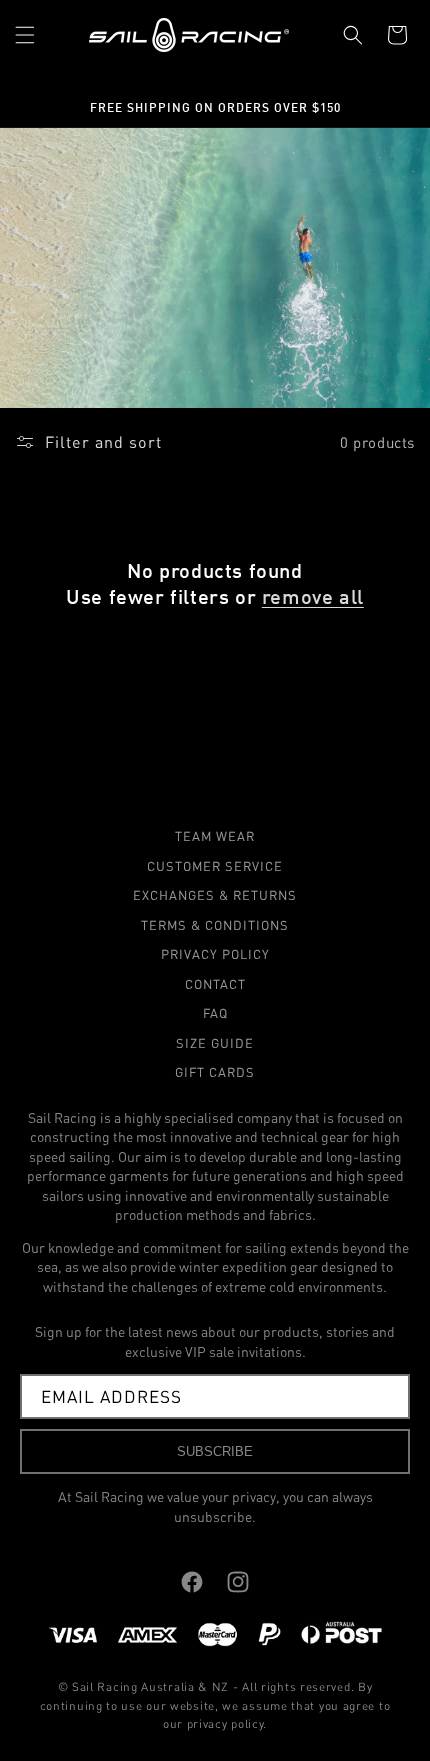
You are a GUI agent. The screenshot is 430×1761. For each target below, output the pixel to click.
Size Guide (215, 1043)
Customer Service (215, 866)
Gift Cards (215, 1072)
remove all (313, 596)
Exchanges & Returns (215, 895)
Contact (215, 984)
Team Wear (215, 836)
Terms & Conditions (215, 925)
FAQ (215, 1013)
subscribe (215, 1451)
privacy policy (225, 1723)
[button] (25, 35)
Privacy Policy (215, 954)
